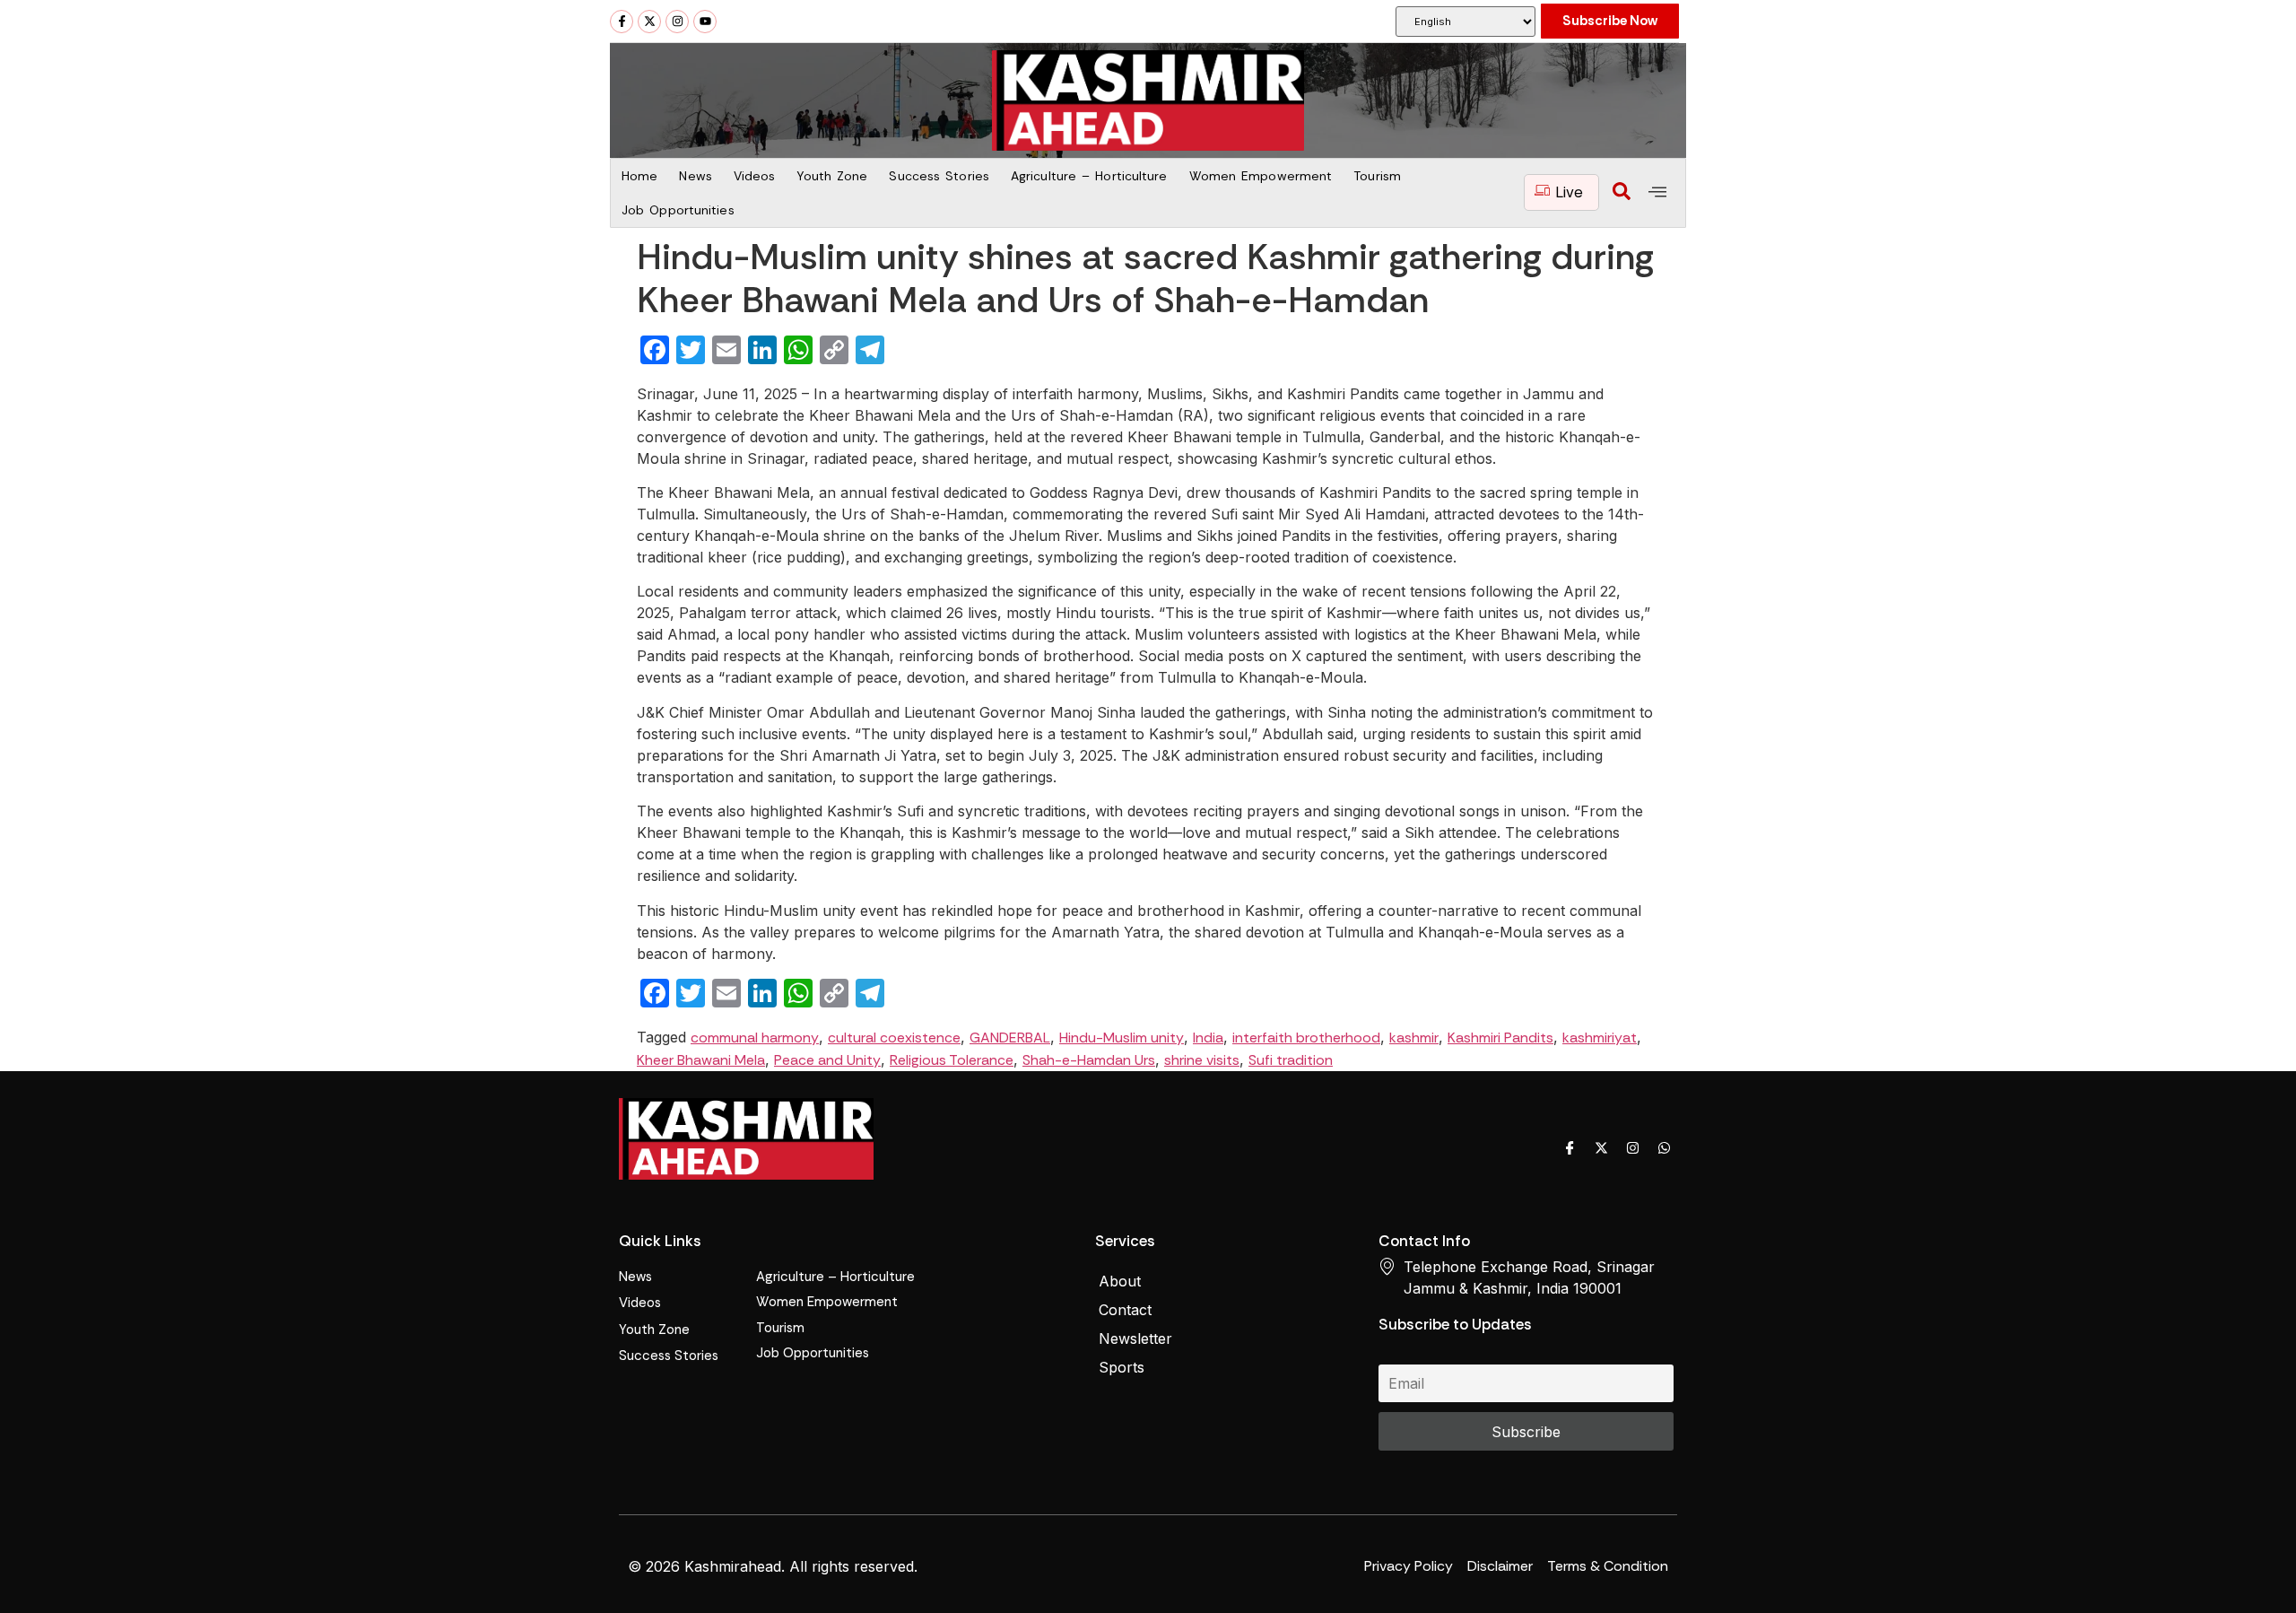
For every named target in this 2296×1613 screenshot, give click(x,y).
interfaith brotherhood (1306, 1038)
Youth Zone (832, 176)
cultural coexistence (894, 1038)
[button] (1622, 193)
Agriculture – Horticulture (1089, 176)
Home (639, 176)
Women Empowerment (1261, 176)
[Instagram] (677, 22)
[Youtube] (705, 22)
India (1208, 1038)
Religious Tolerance (952, 1060)
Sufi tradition (1291, 1060)
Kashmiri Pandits (1500, 1038)
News (695, 176)
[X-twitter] (649, 22)
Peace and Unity (827, 1060)
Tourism (1377, 176)
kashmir (1414, 1038)
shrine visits (1202, 1060)
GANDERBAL (1010, 1038)
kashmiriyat (1600, 1038)
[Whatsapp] (1664, 1147)
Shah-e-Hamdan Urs (1089, 1060)
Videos (755, 176)
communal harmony (755, 1038)
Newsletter (1135, 1338)
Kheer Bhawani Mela (701, 1060)
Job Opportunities (678, 210)
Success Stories (939, 176)
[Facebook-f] (622, 22)
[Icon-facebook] (1570, 1147)
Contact (1125, 1310)
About (1120, 1281)
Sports (1122, 1367)
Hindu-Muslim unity (1122, 1038)
